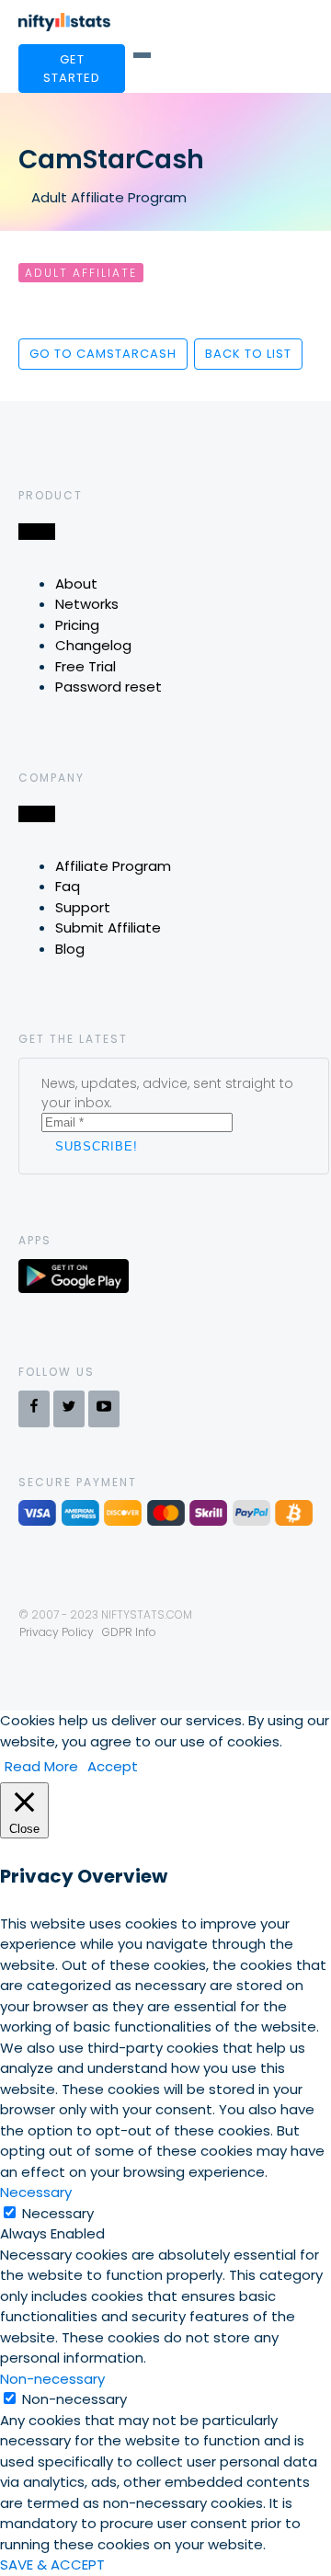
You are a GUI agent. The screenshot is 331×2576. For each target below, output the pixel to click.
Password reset (108, 687)
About (76, 584)
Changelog (93, 645)
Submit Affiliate (108, 927)
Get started (72, 69)
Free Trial (86, 666)
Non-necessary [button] (52, 2379)
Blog (70, 949)
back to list (248, 354)
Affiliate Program (113, 866)
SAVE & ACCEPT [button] (52, 2565)
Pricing (77, 625)
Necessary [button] (36, 2192)
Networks (87, 604)
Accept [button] (113, 1766)
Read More (41, 1766)
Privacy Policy (57, 1632)
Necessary (58, 2213)
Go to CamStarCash (103, 354)
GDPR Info (129, 1632)
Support (83, 907)
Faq (68, 886)
